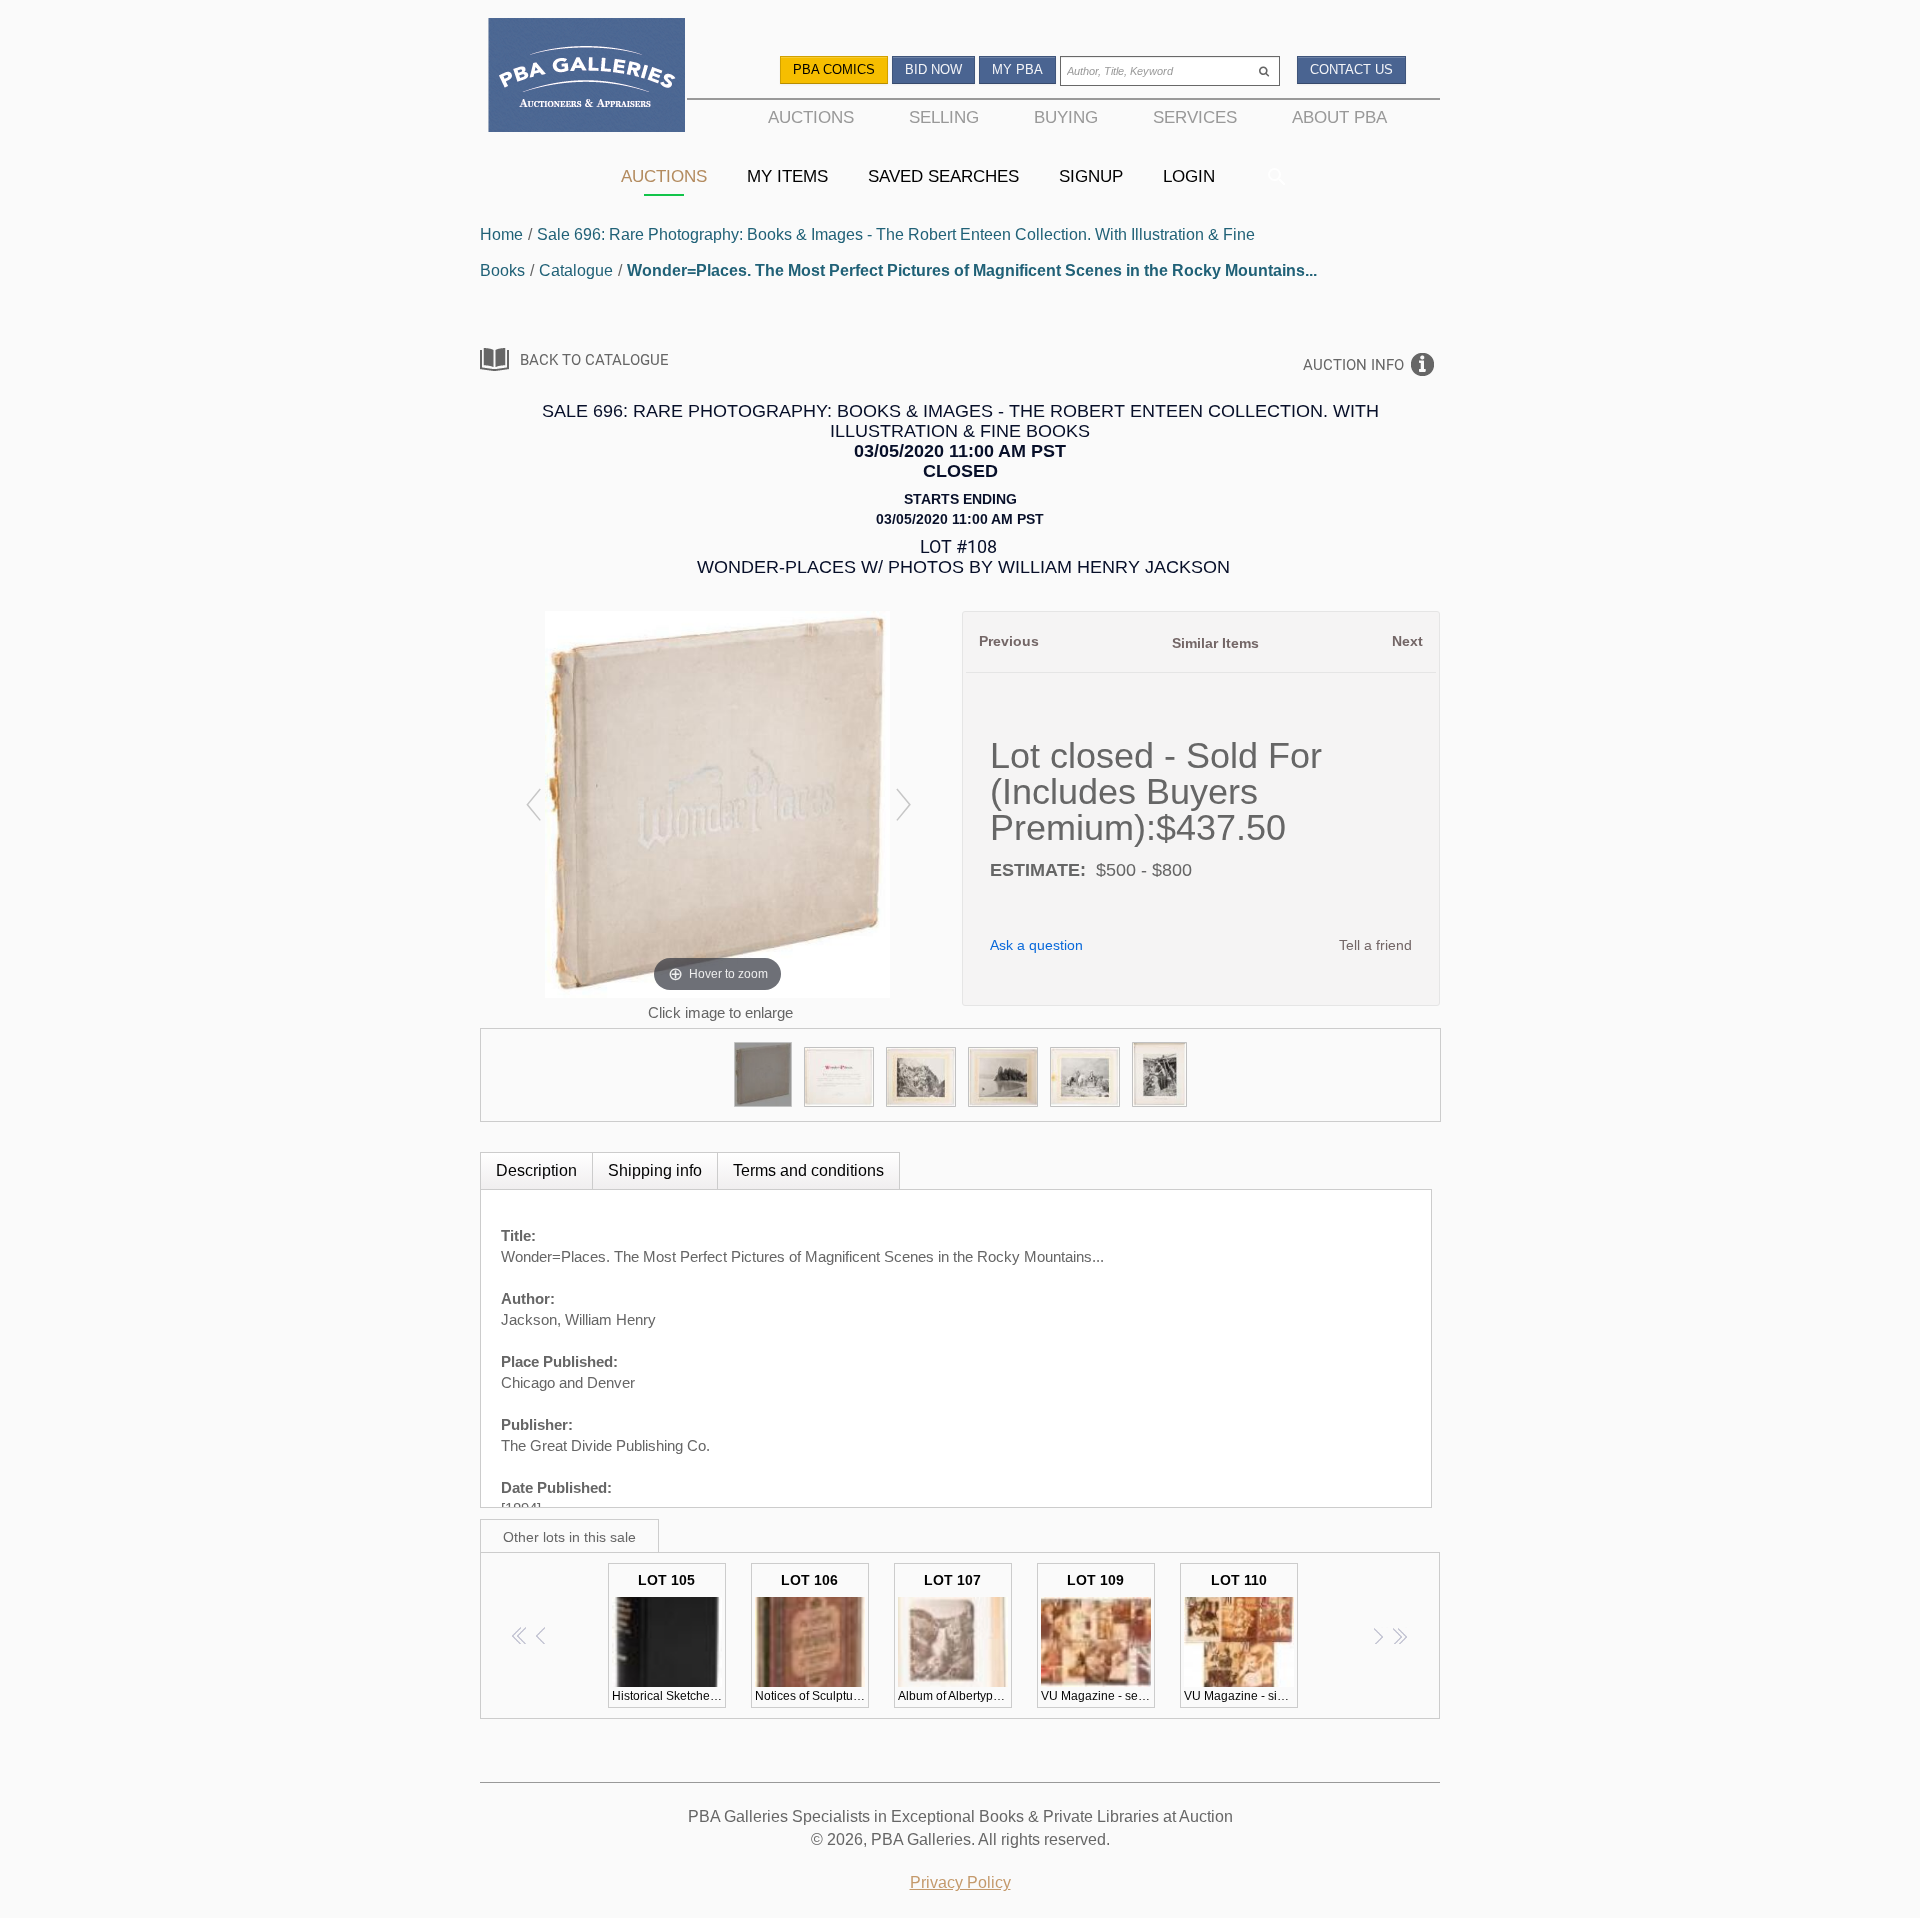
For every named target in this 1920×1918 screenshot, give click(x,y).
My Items (787, 176)
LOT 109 (1098, 1637)
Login (1189, 176)
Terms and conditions (808, 1170)
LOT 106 (812, 1637)
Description (536, 1170)
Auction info (1353, 365)
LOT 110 (1241, 1637)
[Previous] (532, 804)
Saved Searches (943, 176)
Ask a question (1036, 945)
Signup (1091, 176)
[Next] (902, 804)
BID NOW (933, 69)
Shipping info (655, 1170)
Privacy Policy (960, 1882)
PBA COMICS (834, 69)
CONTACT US (1351, 69)
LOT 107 (955, 1637)
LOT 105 (669, 1637)
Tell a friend (1375, 945)
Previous (1009, 641)
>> (1399, 1635)
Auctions (664, 176)
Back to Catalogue (594, 360)
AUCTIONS (811, 117)
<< (520, 1635)
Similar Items (1215, 643)
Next (1407, 641)
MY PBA (1017, 69)
